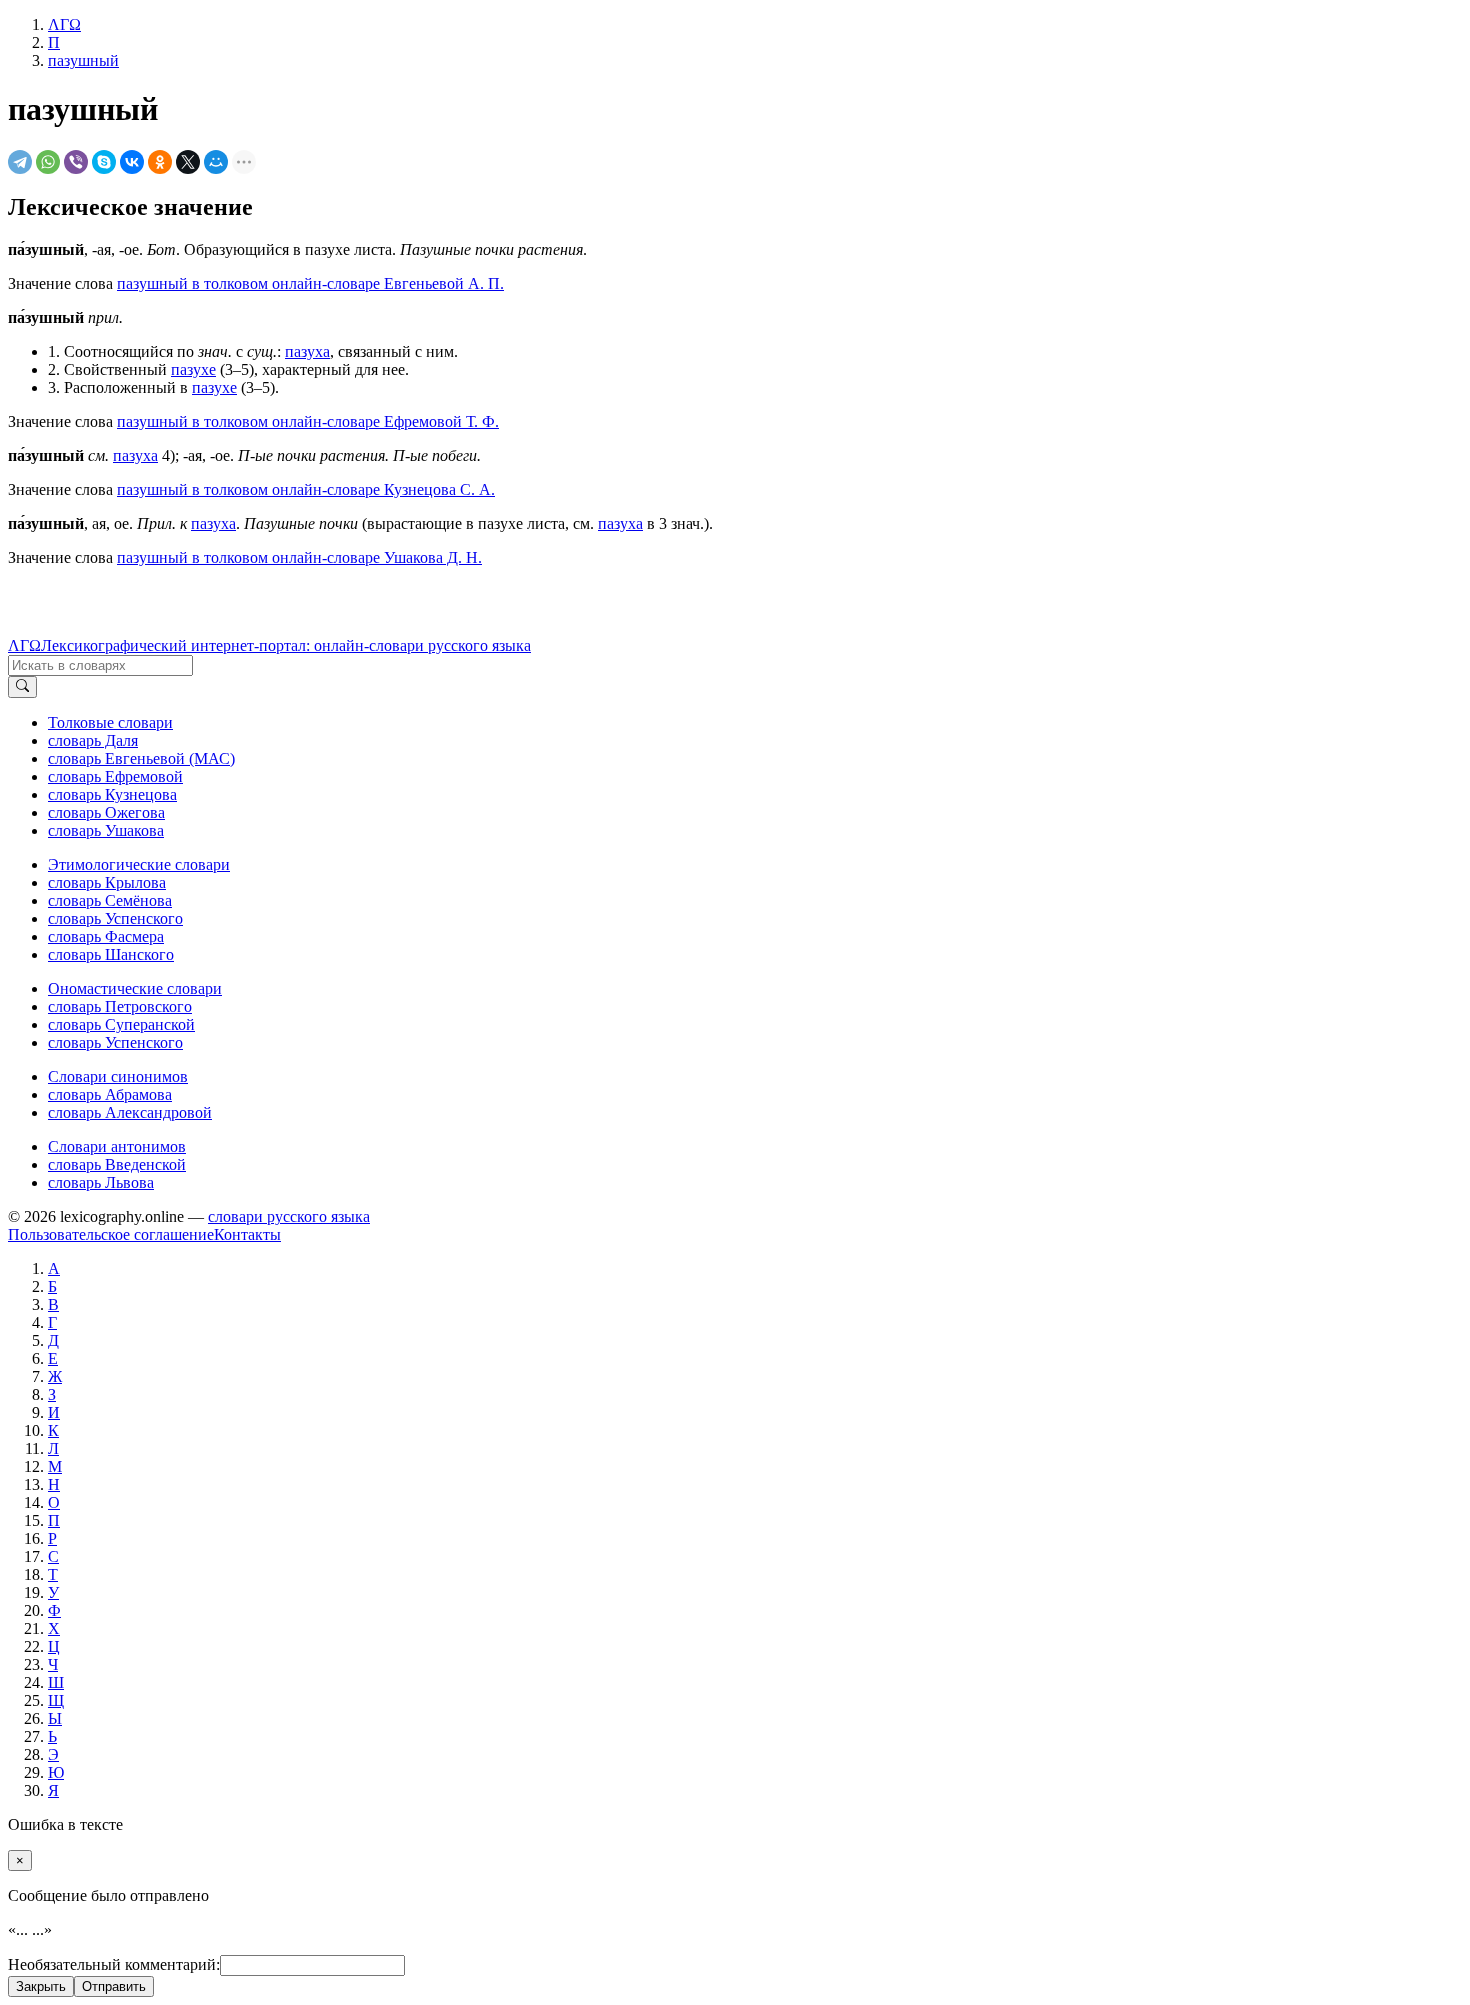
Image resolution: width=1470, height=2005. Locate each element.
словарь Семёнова (110, 900)
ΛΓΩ (24, 645)
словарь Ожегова (106, 812)
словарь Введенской (117, 1164)
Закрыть (41, 1986)
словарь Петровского (120, 1006)
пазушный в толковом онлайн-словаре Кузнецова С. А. (306, 489)
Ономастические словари (135, 988)
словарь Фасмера (106, 936)
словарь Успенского (115, 918)
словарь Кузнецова (112, 794)
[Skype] (104, 162)
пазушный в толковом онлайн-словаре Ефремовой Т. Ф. (308, 421)
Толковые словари (110, 722)
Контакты (247, 1234)
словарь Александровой (130, 1112)
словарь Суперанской (121, 1024)
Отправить (114, 1986)
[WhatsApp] (48, 162)
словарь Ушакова (106, 830)
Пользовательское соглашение (111, 1234)
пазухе (193, 369)
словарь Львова (101, 1182)
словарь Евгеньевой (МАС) (141, 758)
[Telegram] (20, 162)
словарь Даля (93, 740)
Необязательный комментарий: (114, 1964)
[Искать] (22, 687)
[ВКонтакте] (132, 162)
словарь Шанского (111, 954)
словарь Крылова (107, 882)
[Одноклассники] (160, 162)
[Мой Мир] (216, 162)
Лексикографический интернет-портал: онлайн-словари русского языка (286, 645)
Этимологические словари (139, 864)
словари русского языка (289, 1216)
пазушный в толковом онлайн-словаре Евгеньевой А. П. (310, 283)
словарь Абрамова (110, 1094)
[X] (188, 162)
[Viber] (76, 162)
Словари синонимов (118, 1076)
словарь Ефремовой (115, 776)
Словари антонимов (117, 1146)
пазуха (307, 351)
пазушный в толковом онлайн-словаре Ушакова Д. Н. (299, 557)
